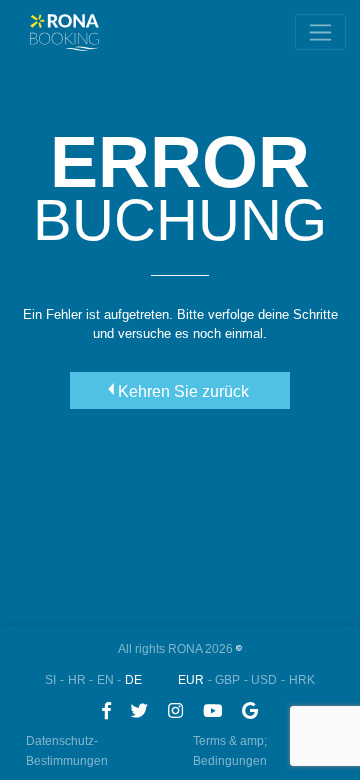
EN (105, 680)
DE (133, 680)
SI (50, 680)
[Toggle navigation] (320, 32)
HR (77, 680)
